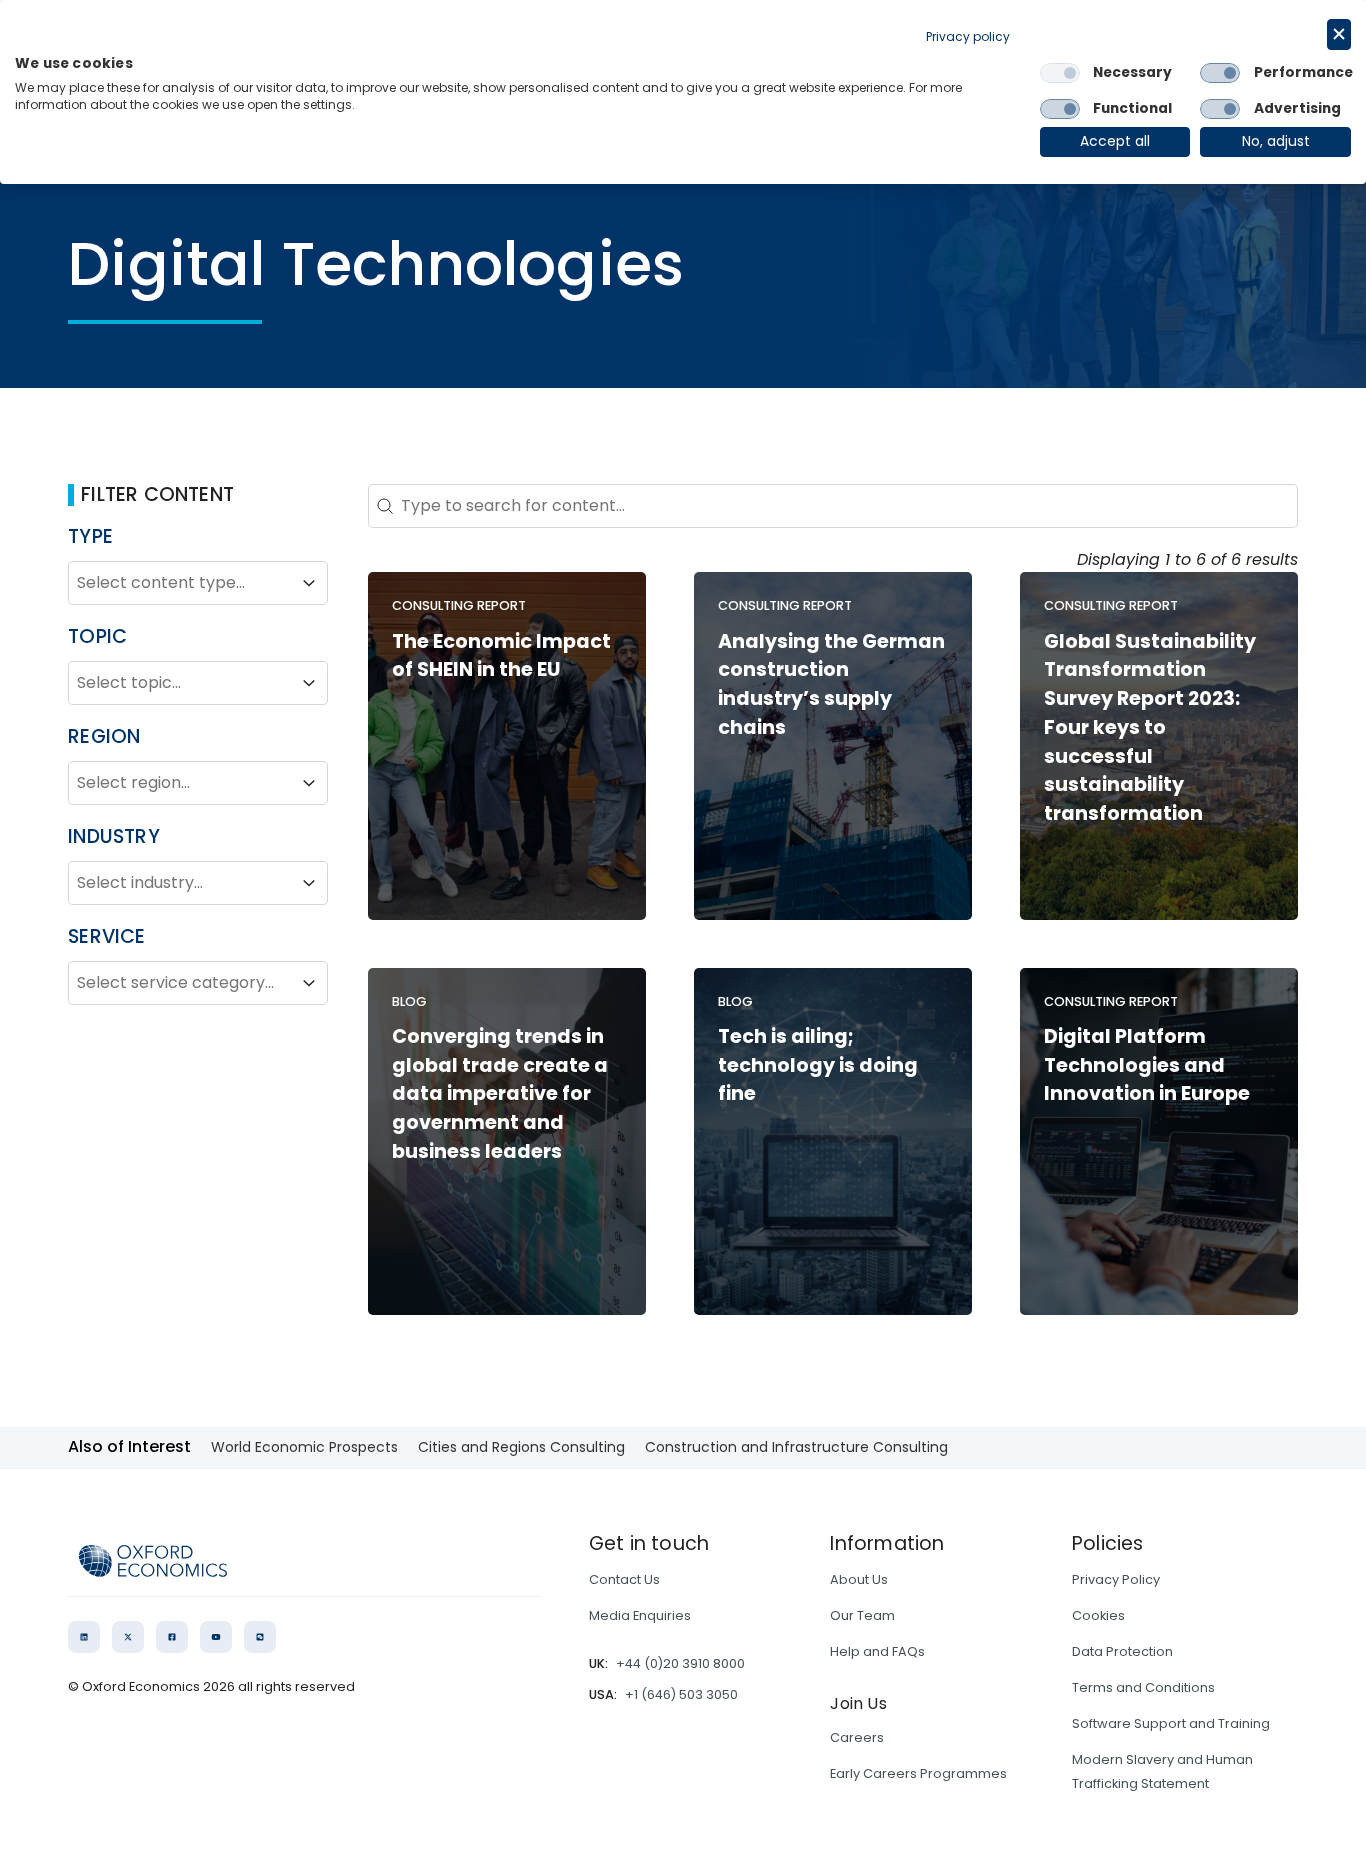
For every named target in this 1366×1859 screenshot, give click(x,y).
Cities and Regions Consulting (521, 1447)
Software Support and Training (1171, 1723)
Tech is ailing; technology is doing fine (818, 1065)
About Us (859, 1579)
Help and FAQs (877, 1651)
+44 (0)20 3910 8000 (680, 1663)
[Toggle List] (309, 583)
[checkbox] (1060, 73)
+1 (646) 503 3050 (681, 1694)
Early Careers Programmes (918, 1773)
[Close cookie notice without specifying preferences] (1339, 34)
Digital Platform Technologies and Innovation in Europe (1147, 1065)
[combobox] (180, 583)
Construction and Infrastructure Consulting (796, 1447)
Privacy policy (968, 36)
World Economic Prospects (304, 1447)
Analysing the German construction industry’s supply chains (831, 684)
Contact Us (624, 1579)
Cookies (1098, 1615)
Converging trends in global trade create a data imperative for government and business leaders (500, 1094)
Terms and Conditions (1143, 1687)
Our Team (862, 1615)
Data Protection (1122, 1651)
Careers (857, 1737)
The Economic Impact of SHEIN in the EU (501, 656)
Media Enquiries (640, 1615)
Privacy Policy (1116, 1579)
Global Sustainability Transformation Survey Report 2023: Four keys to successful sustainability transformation (1150, 728)
